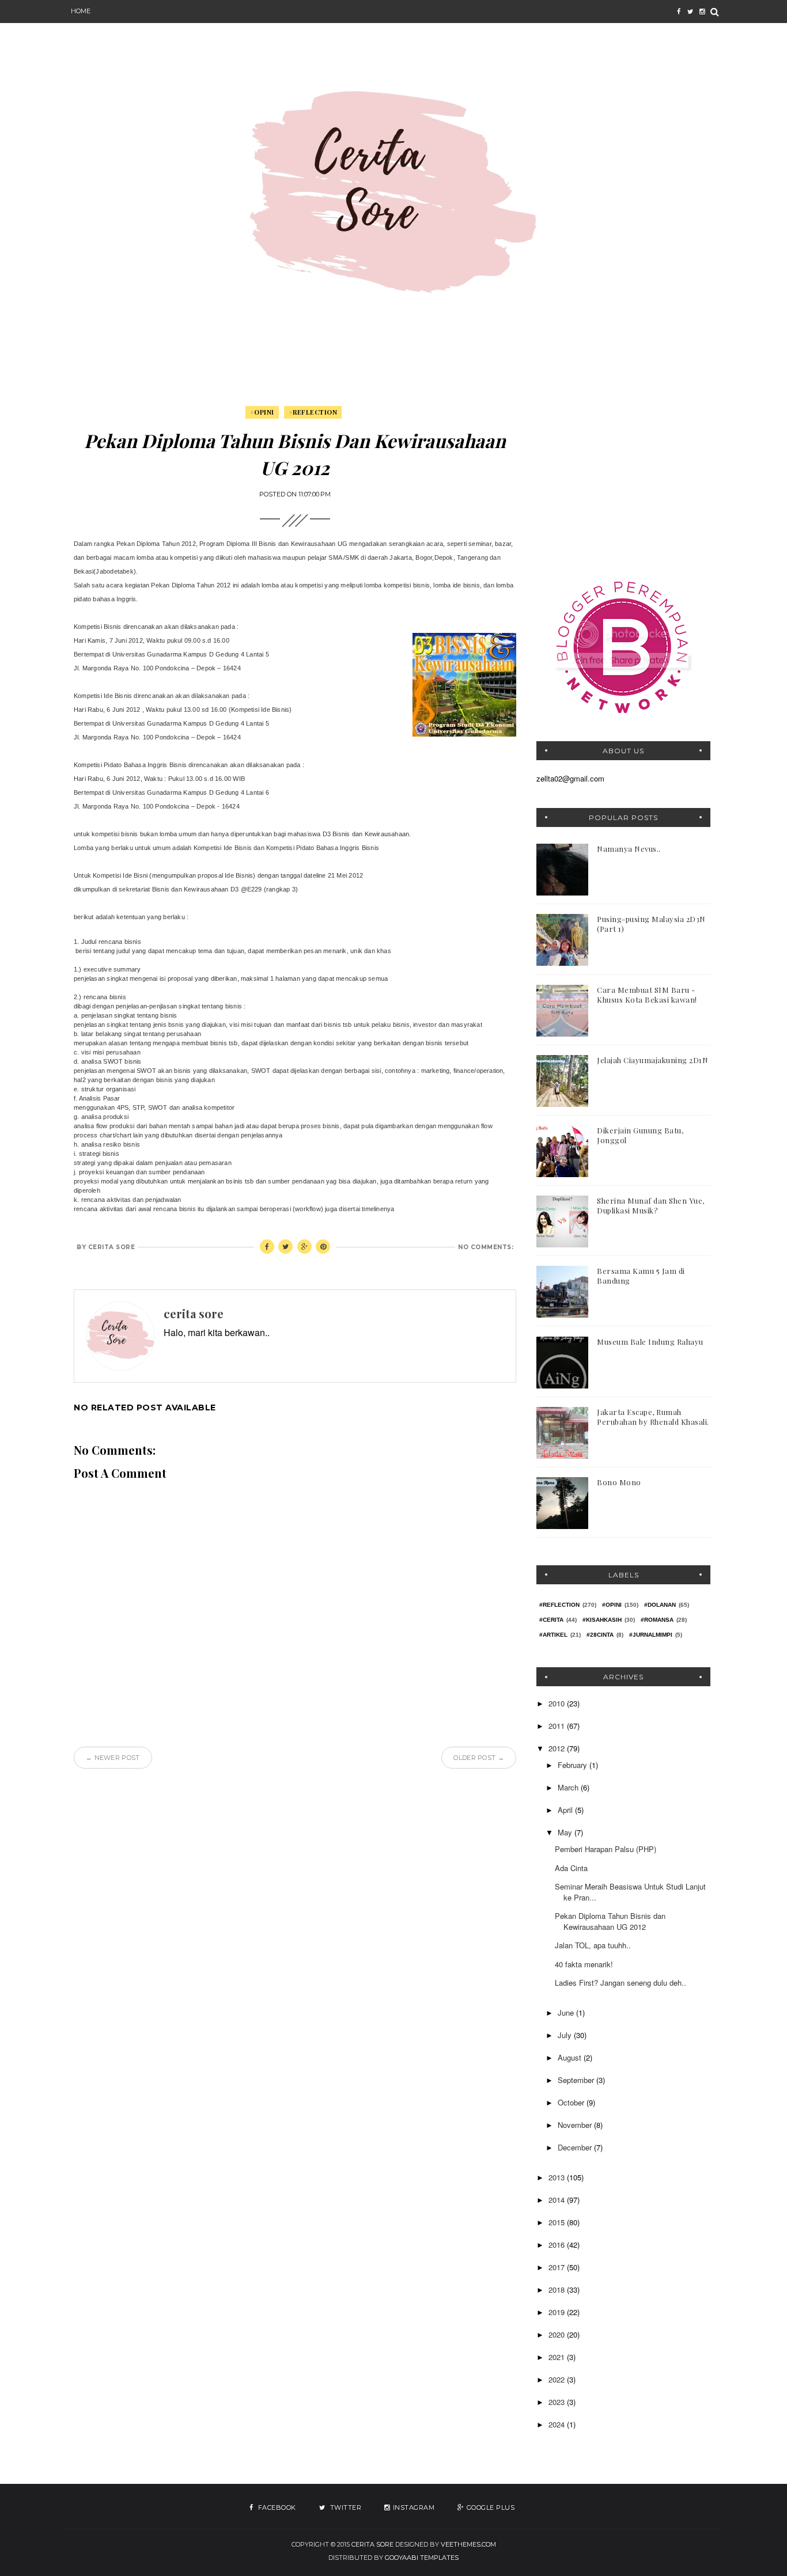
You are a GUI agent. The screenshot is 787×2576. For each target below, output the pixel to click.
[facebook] (679, 12)
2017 (558, 2267)
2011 (558, 1726)
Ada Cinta (571, 1868)
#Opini (262, 412)
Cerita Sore (372, 2544)
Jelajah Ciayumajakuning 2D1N (652, 1060)
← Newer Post (113, 1758)
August (571, 2057)
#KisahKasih (602, 1620)
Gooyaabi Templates (422, 2558)
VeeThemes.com (468, 2544)
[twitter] (690, 12)
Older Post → (479, 1758)
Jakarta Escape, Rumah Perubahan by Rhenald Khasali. (653, 1417)
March (569, 1787)
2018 (558, 2289)
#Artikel (553, 1635)
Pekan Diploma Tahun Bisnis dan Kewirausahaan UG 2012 (610, 1921)
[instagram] (702, 12)
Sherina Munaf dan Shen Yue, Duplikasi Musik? (651, 1205)
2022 (558, 2379)
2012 (558, 1748)
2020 (558, 2334)
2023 (558, 2402)
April (566, 1810)
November (576, 2125)
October (572, 2102)
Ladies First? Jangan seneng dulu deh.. (620, 1983)
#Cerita (551, 1620)
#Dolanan (660, 1605)
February (574, 1765)
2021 (558, 2357)
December (576, 2147)
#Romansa (657, 1620)
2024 (558, 2424)
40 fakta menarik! (584, 1964)
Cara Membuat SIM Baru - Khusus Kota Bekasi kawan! (647, 995)
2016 (558, 2245)
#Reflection (313, 412)
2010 (558, 1703)
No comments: (486, 1247)
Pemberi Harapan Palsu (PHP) (606, 1849)
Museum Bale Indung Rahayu (650, 1342)
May (566, 1832)
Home (81, 11)
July (566, 2035)
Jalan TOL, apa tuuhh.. (593, 1945)
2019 (558, 2312)
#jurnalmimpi (651, 1635)
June (567, 2012)
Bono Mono (619, 1482)
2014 (558, 2200)
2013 (558, 2177)
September (577, 2080)
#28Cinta (600, 1635)
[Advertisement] (623, 479)
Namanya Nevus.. (629, 849)
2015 (558, 2222)
